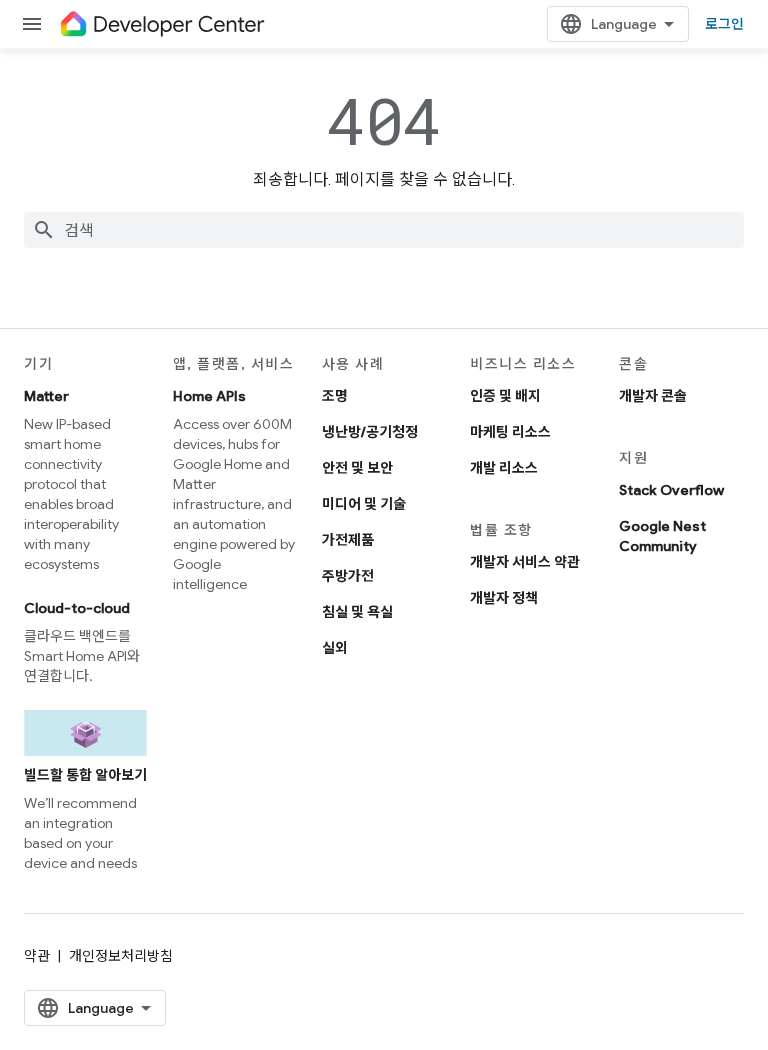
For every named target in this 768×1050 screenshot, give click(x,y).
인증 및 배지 (505, 396)
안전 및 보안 (357, 468)
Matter (46, 396)
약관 (37, 956)
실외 (335, 648)
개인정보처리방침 (121, 956)
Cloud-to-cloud (77, 608)
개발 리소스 (504, 468)
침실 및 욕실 (357, 612)
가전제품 (348, 540)
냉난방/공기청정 (370, 432)
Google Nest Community (662, 536)
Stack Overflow (671, 490)
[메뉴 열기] (32, 24)
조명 (335, 396)
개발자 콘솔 (653, 396)
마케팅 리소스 (510, 432)
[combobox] (384, 230)
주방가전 (348, 576)
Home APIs (209, 396)
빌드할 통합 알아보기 (85, 775)
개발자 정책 (504, 598)
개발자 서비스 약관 (525, 562)
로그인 (724, 24)
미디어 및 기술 (364, 504)
